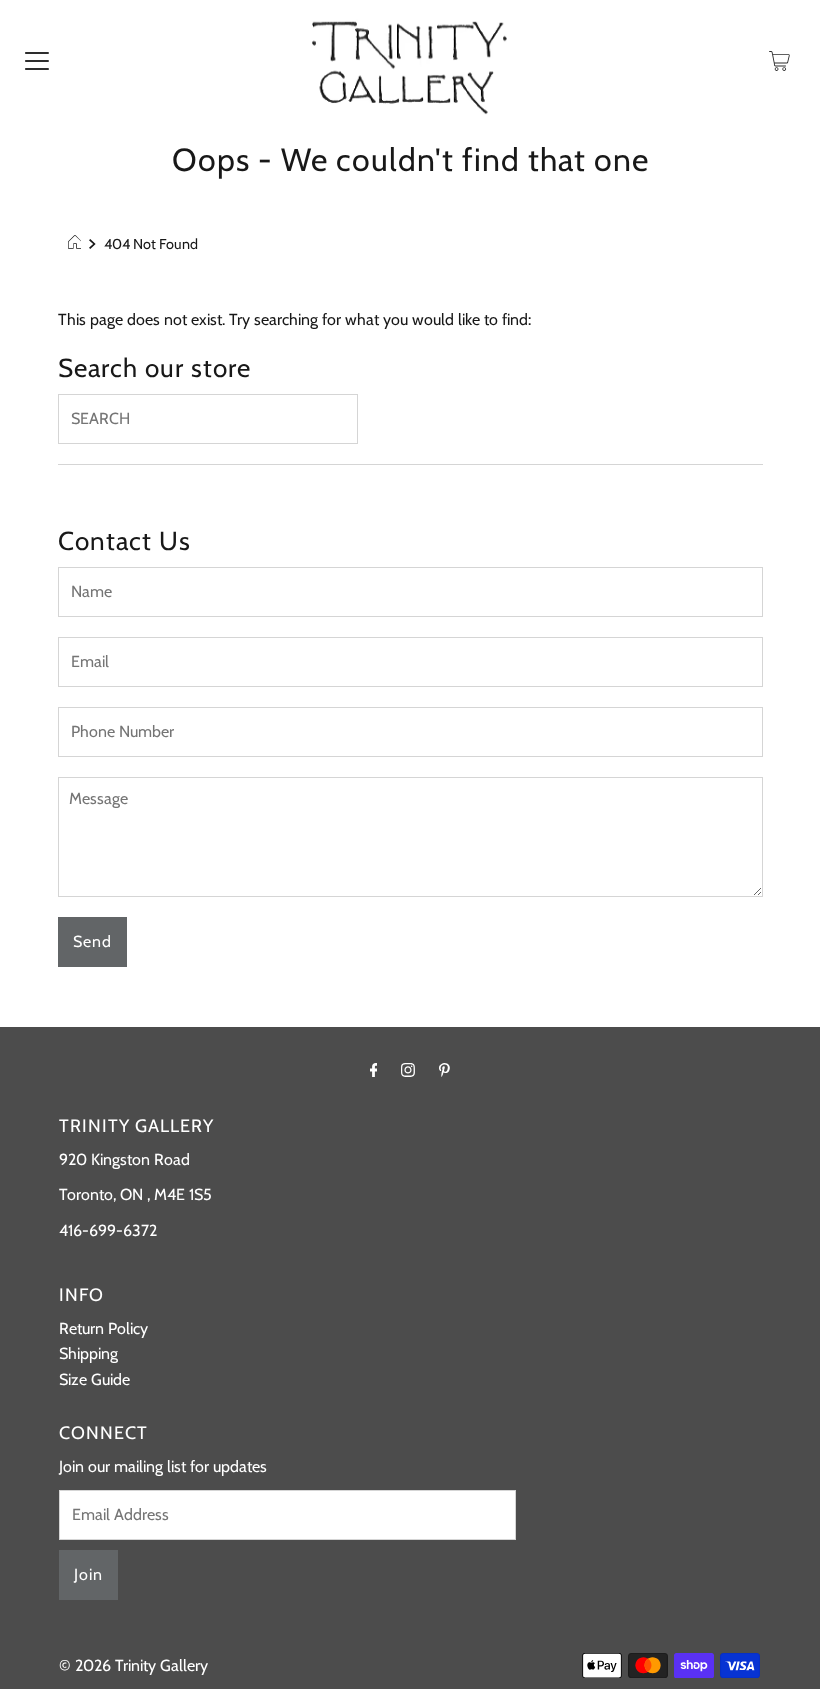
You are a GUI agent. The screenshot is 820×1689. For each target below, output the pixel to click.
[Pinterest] (444, 1070)
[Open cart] (779, 60)
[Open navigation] (37, 60)
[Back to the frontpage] (77, 244)
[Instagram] (408, 1070)
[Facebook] (374, 1070)
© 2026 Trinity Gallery (133, 1665)
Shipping (88, 1353)
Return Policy (103, 1328)
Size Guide (94, 1379)
